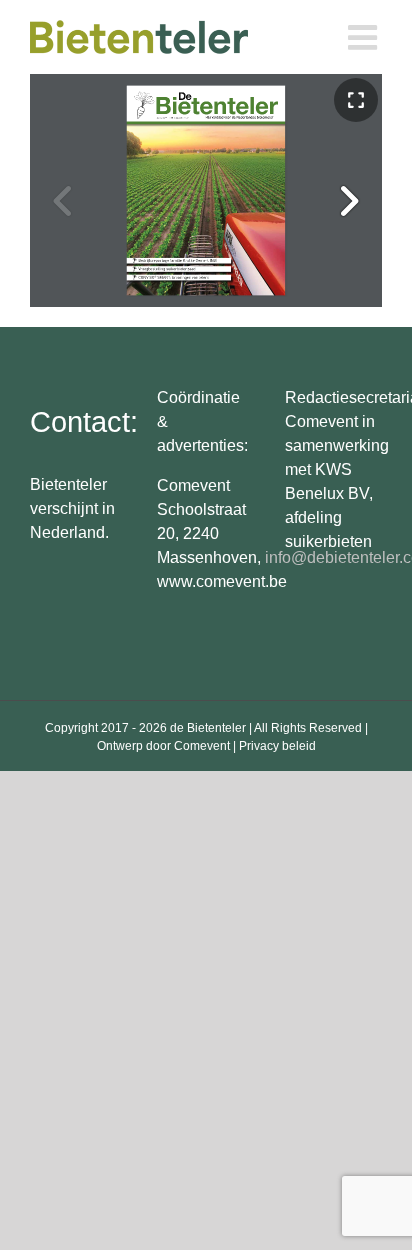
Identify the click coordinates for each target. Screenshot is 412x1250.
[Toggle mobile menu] (365, 37)
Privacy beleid (277, 746)
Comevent (202, 746)
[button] (348, 201)
